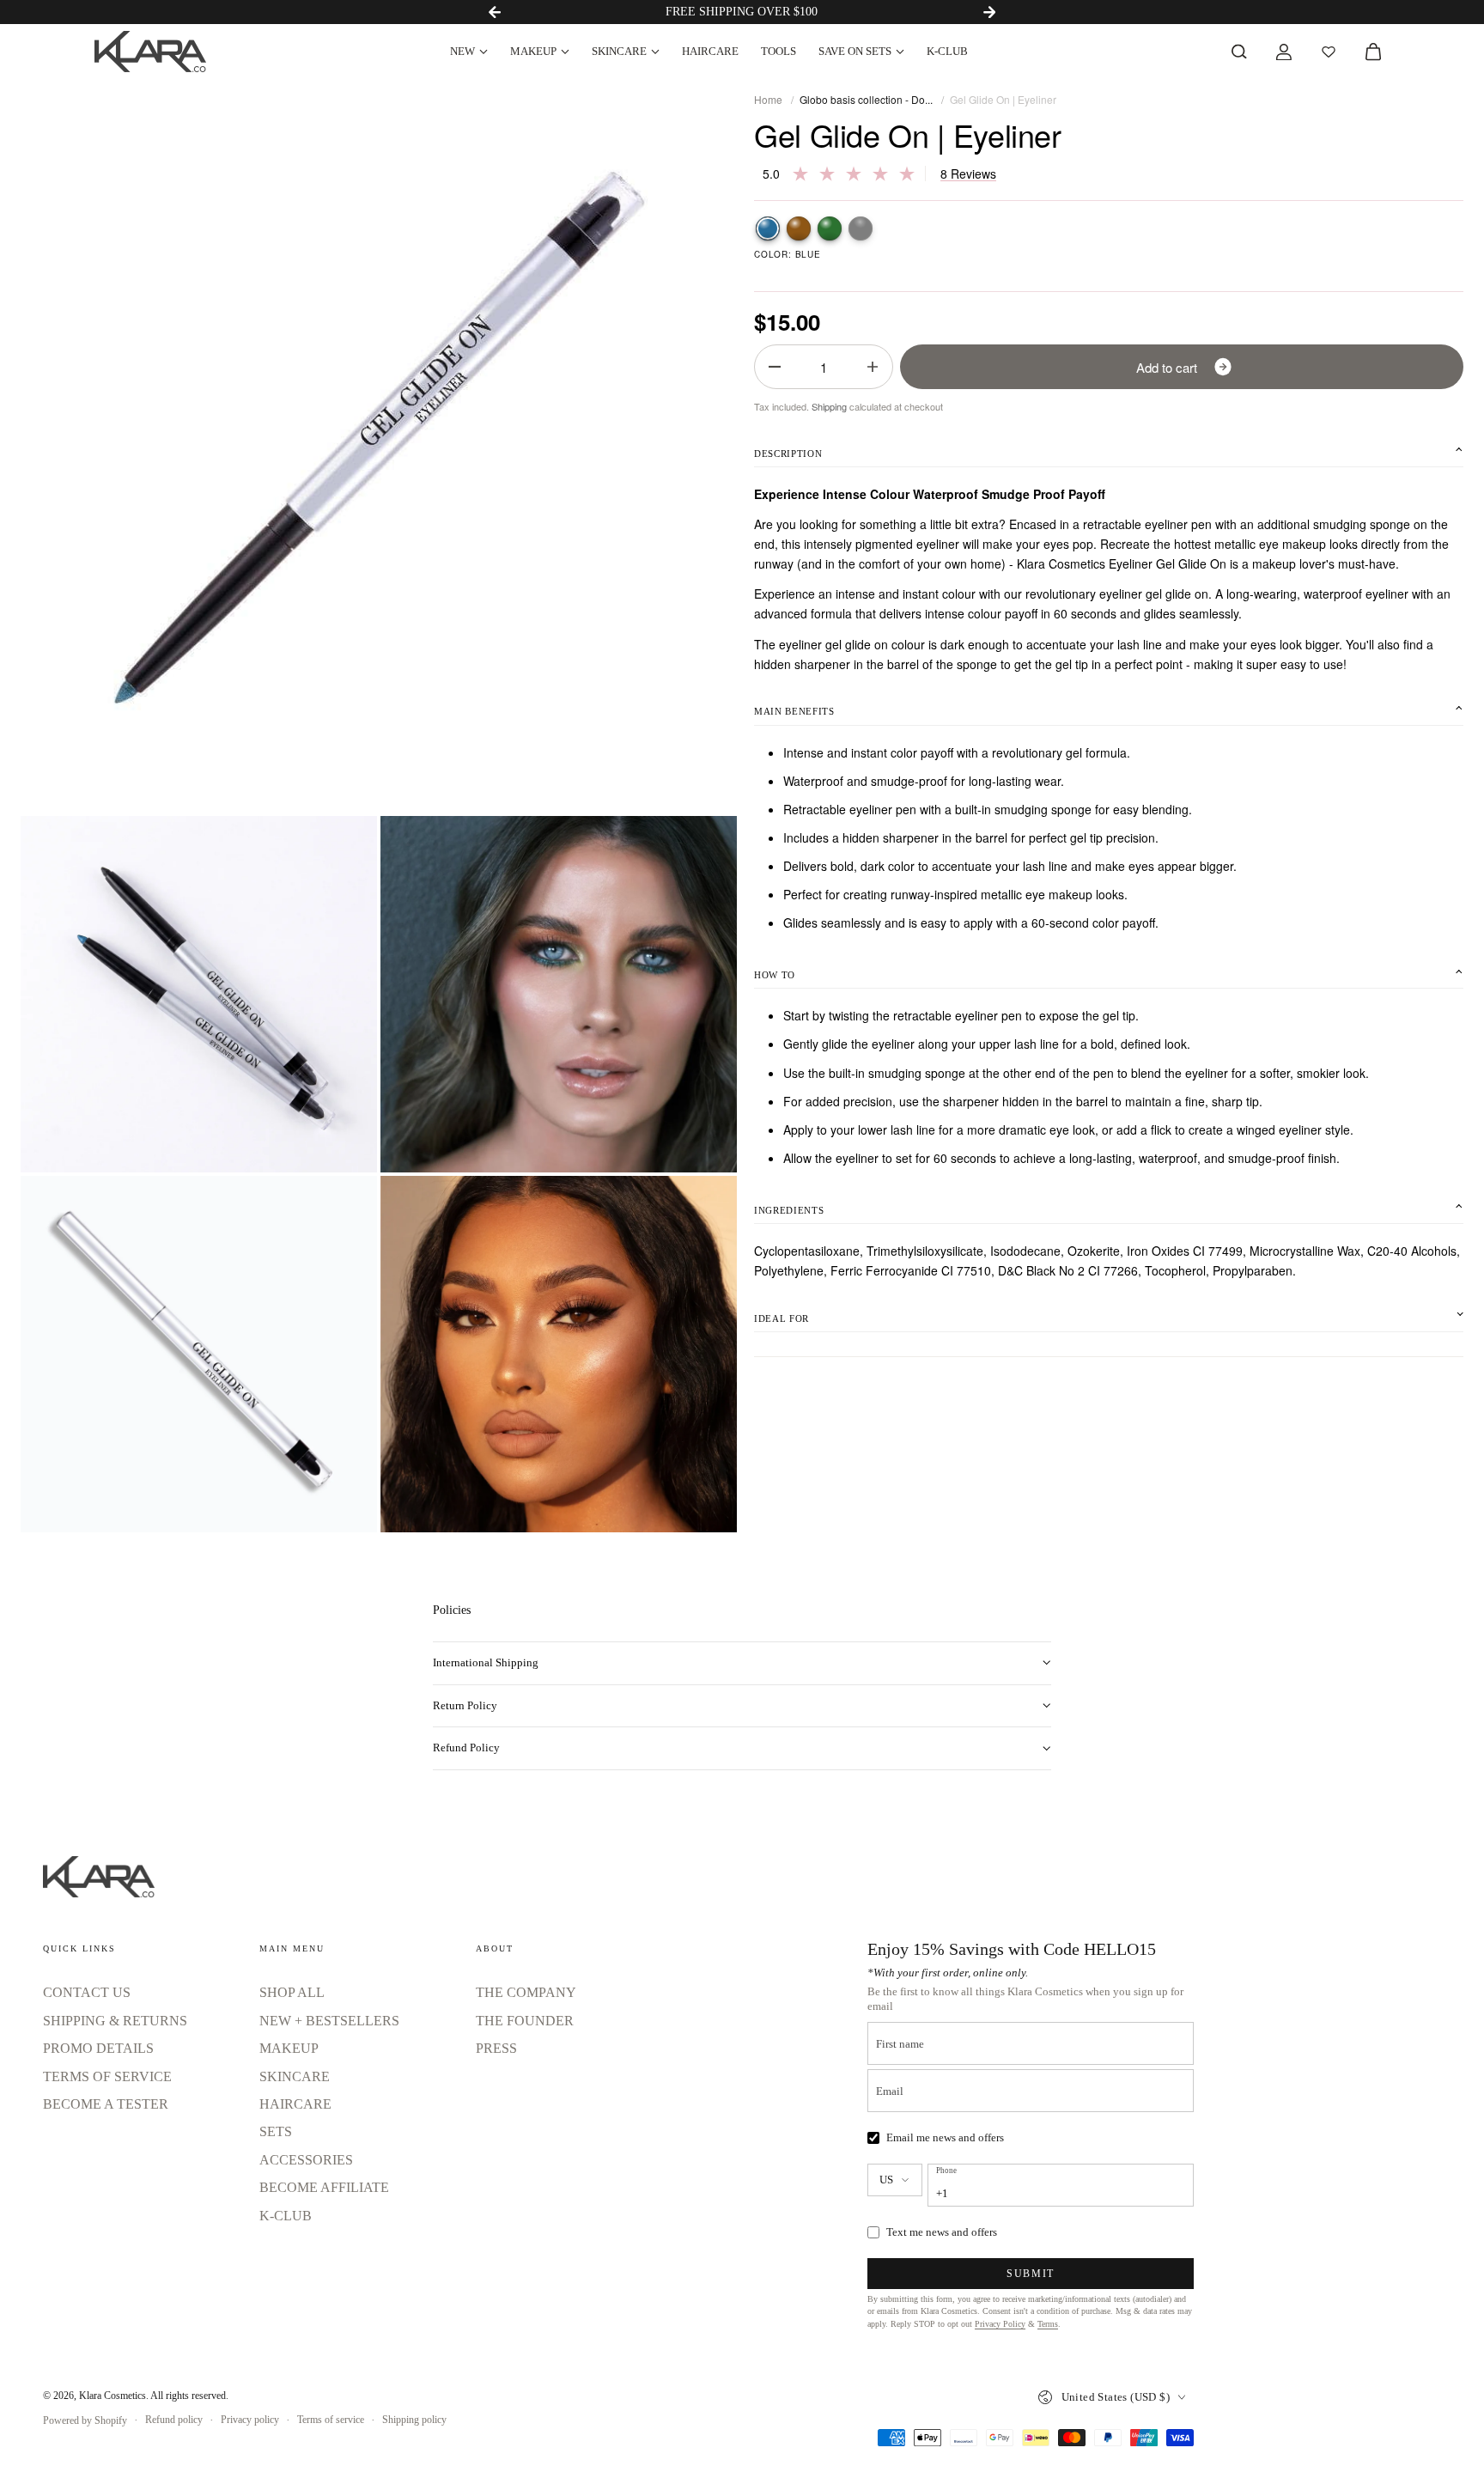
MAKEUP (533, 51)
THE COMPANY (526, 1992)
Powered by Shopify (85, 2420)
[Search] (1239, 52)
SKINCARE (619, 51)
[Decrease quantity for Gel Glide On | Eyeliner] (775, 367)
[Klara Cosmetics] (150, 52)
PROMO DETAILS (98, 2048)
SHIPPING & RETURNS (115, 2021)
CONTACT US (87, 1992)
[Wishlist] (1329, 52)
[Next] (989, 12)
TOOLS (778, 51)
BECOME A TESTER (106, 2104)
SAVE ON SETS (855, 51)
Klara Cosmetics (113, 2396)
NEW (462, 51)
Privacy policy (250, 2420)
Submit (1031, 2274)
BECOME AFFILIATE (324, 2187)
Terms (1048, 2324)
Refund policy (174, 2420)
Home (768, 99)
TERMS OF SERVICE (107, 2076)
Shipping (829, 406)
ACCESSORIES (306, 2160)
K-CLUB (947, 51)
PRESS (496, 2048)
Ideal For (782, 1318)
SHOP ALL (292, 1992)
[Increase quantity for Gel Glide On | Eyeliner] (873, 367)
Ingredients (789, 1210)
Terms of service (331, 2420)
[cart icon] (1373, 52)
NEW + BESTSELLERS (329, 2021)
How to (775, 975)
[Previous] (495, 12)
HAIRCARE (710, 51)
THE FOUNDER (525, 2021)
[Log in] (1284, 52)
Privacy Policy (1000, 2324)
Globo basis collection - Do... (866, 99)
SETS (276, 2131)
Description (788, 454)
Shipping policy (414, 2420)
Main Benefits (794, 711)
